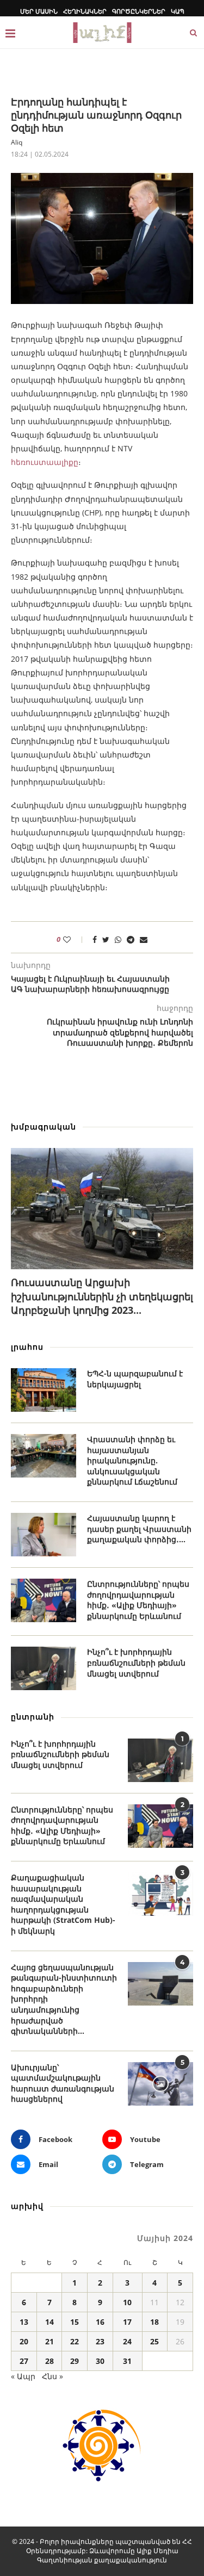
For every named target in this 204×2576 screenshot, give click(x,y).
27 (24, 2361)
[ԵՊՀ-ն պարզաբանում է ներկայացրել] (44, 1390)
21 (50, 2341)
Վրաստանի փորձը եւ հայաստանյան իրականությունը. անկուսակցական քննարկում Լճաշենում (132, 1460)
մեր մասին (39, 11)
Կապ (178, 11)
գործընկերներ (139, 11)
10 (127, 2302)
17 (127, 2322)
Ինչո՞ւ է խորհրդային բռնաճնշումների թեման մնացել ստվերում (136, 1662)
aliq (17, 142)
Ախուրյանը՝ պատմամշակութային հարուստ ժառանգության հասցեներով (63, 2083)
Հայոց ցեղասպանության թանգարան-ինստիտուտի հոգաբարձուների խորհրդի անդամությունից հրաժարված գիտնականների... (64, 1999)
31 (127, 2361)
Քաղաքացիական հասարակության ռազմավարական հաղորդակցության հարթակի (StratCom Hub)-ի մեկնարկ (63, 1904)
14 (50, 2322)
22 (75, 2341)
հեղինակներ (85, 11)
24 (127, 2341)
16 (100, 2322)
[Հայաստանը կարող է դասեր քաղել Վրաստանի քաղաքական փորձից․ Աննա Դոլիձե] (44, 1535)
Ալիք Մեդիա (157, 2551)
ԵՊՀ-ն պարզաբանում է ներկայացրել (135, 1379)
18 (154, 2322)
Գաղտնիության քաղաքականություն (102, 2560)
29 (75, 2361)
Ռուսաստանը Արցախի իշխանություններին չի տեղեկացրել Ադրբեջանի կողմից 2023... (102, 1296)
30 (100, 2361)
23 (100, 2341)
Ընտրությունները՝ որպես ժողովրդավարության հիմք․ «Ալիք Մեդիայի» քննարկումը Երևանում (138, 1600)
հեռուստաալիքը (45, 462)
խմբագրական (44, 1126)
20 (24, 2341)
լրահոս (27, 1347)
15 (75, 2322)
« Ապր (23, 2376)
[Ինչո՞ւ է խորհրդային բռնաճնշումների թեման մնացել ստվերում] (44, 1668)
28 (50, 2361)
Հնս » (52, 2376)
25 (154, 2341)
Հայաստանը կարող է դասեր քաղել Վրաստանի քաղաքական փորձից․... (139, 1529)
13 (24, 2322)
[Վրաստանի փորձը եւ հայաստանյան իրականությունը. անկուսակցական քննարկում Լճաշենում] (44, 1456)
